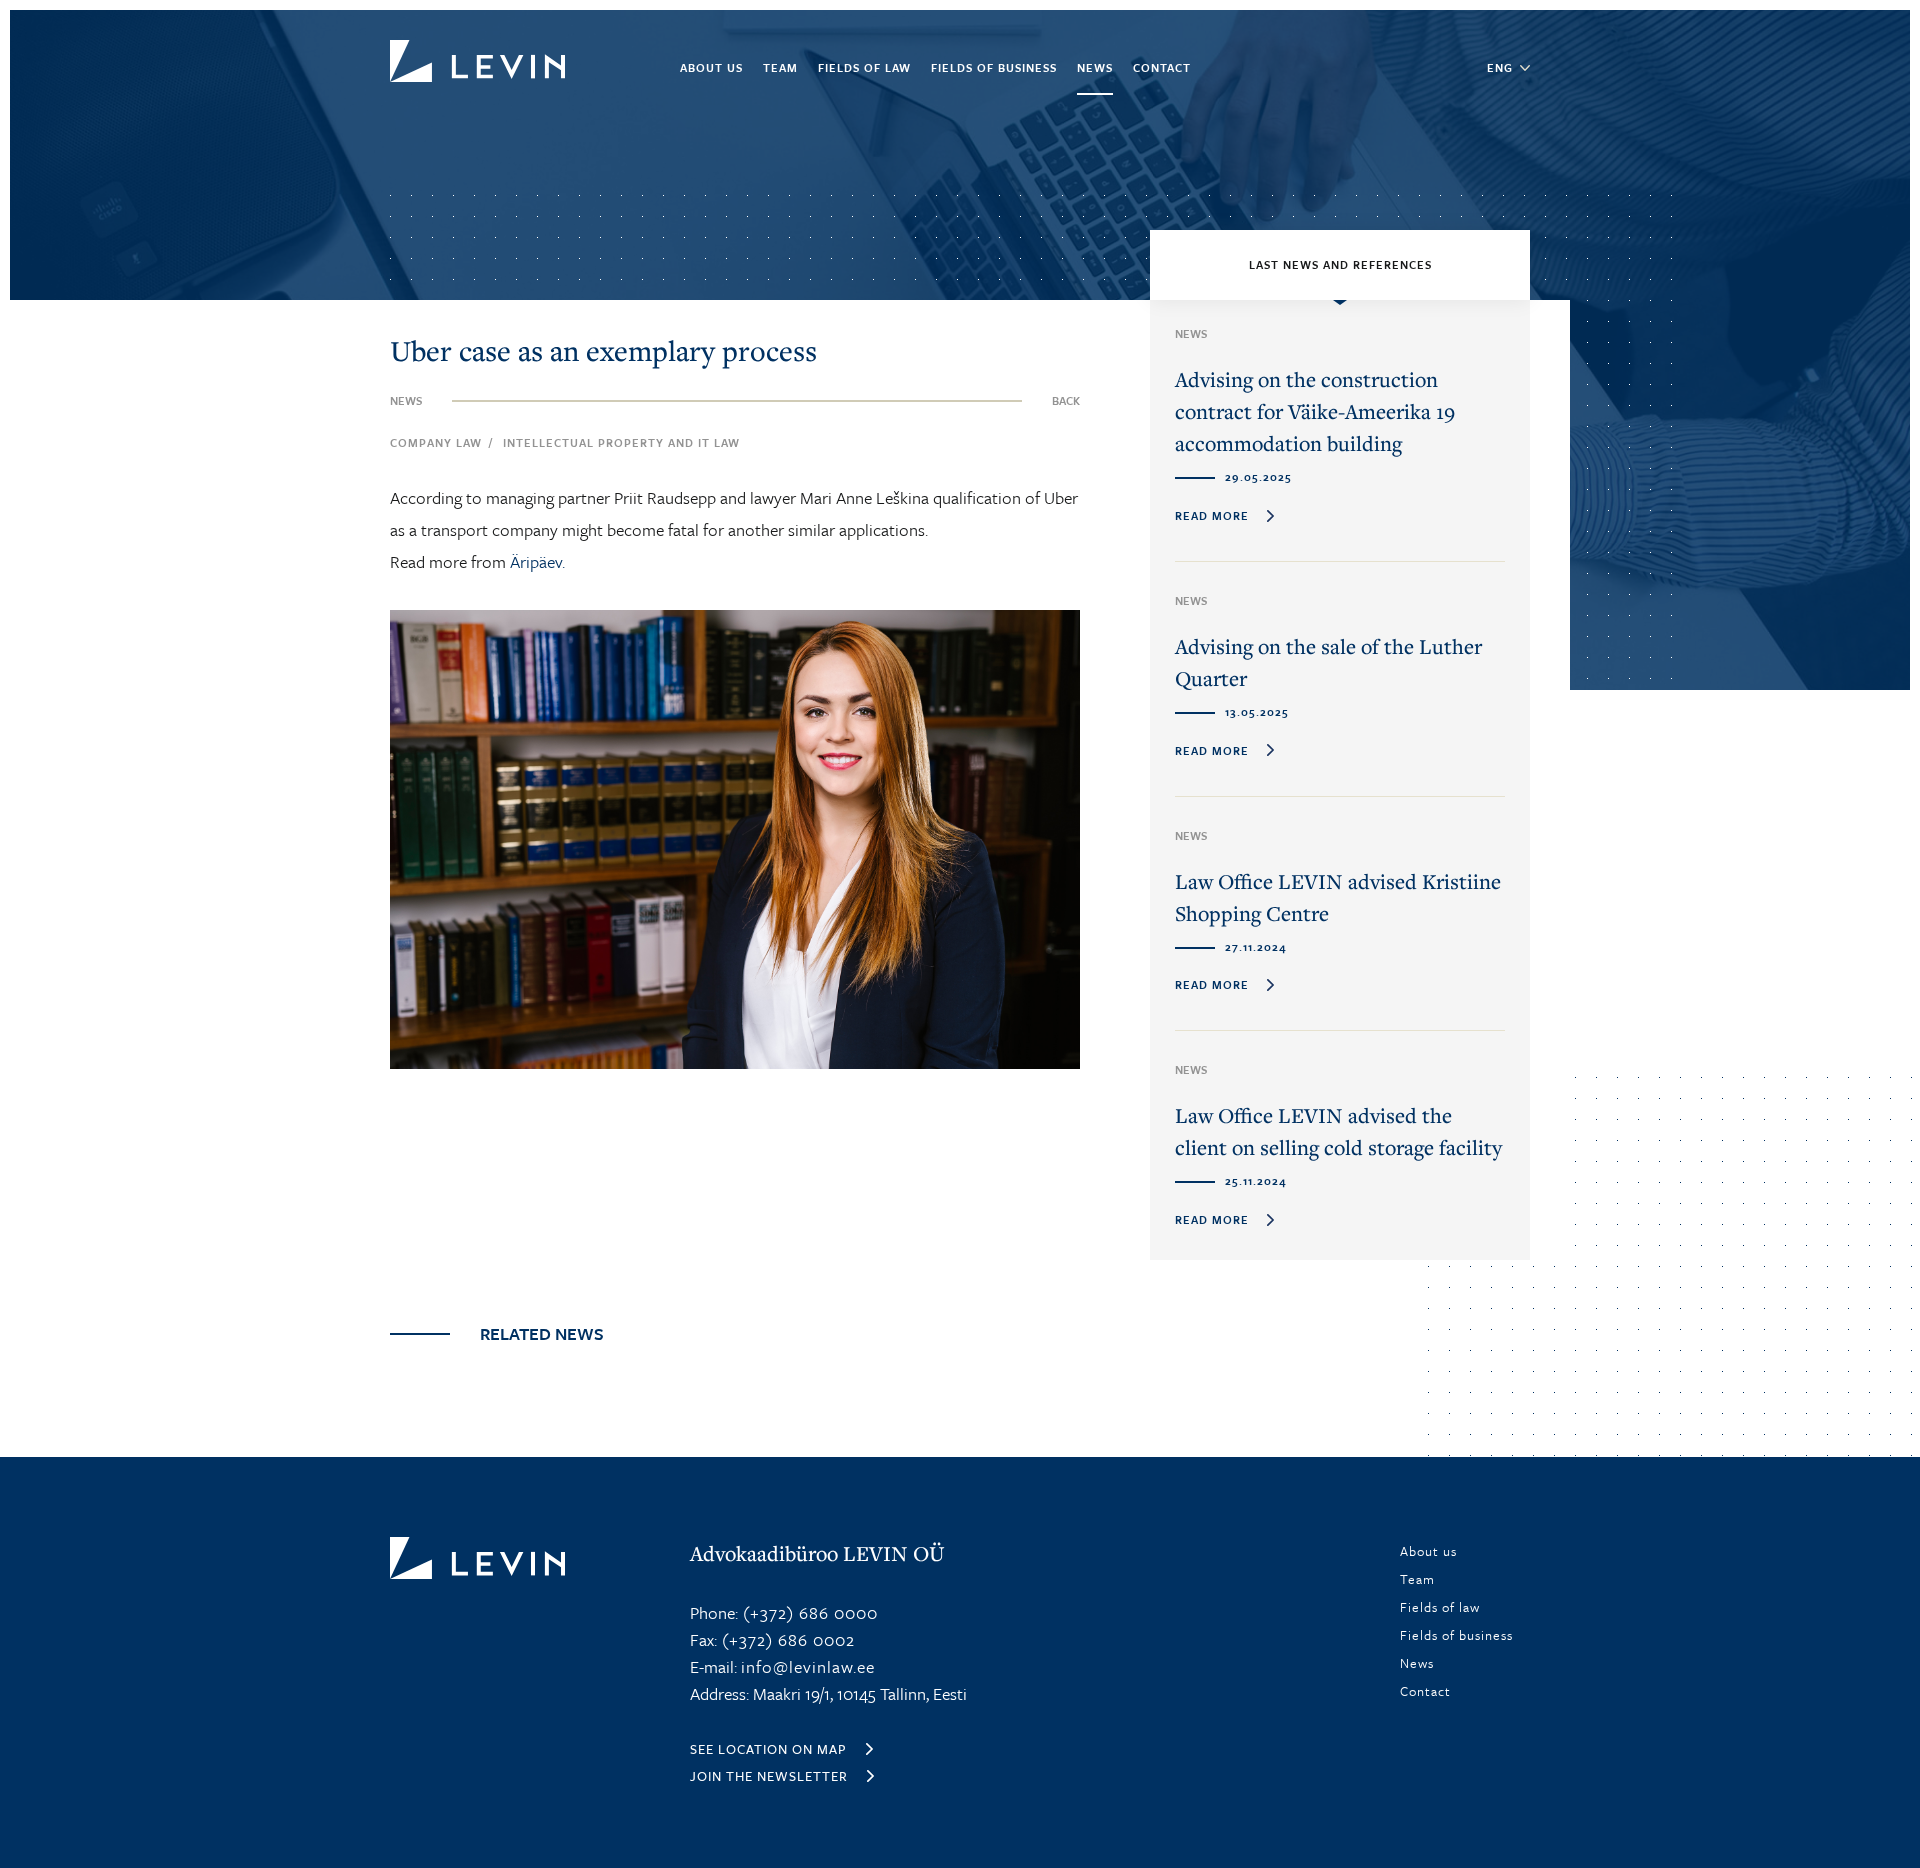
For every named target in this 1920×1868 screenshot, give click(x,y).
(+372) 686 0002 (786, 1639)
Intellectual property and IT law (621, 442)
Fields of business (994, 67)
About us (711, 67)
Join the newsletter (769, 1776)
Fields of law (864, 67)
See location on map (768, 1749)
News (1095, 67)
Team (780, 67)
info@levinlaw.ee (808, 1666)
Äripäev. (537, 561)
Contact (1162, 67)
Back (1066, 400)
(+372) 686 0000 (808, 1612)
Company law (436, 442)
